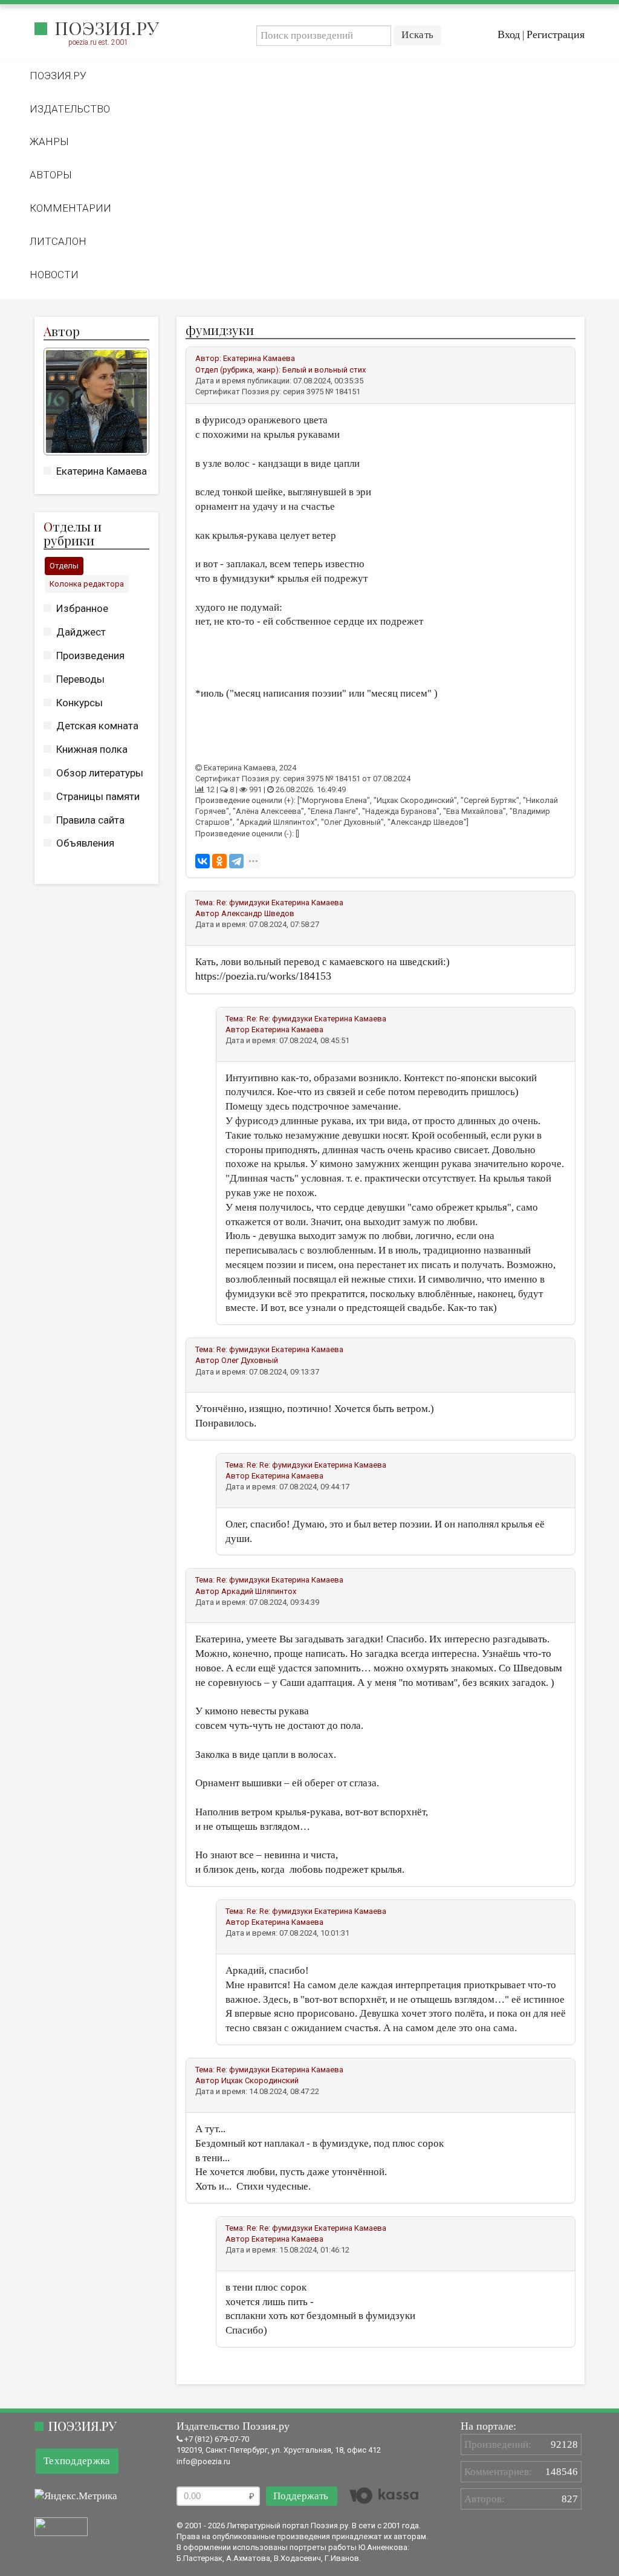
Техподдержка (77, 2461)
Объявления (85, 843)
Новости (54, 275)
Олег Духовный (250, 1360)
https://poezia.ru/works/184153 (263, 976)
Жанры (49, 141)
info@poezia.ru (203, 2461)
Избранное (82, 608)
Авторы (51, 175)
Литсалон (58, 241)
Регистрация (556, 34)
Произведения (90, 655)
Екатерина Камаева (102, 471)
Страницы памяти (98, 796)
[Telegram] (236, 861)
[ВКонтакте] (203, 861)
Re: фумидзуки (244, 903)
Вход (509, 34)
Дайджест (81, 632)
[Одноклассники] (219, 861)
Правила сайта (90, 820)
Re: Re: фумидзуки (280, 1019)
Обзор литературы (100, 773)
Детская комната (97, 726)
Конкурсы (79, 703)
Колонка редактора (87, 584)
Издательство (70, 109)
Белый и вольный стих (324, 370)
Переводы (80, 679)
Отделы (64, 566)
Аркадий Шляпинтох (259, 1591)
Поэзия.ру (107, 28)
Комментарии (70, 208)
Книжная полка (92, 749)
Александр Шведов (258, 913)
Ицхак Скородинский (260, 2080)
